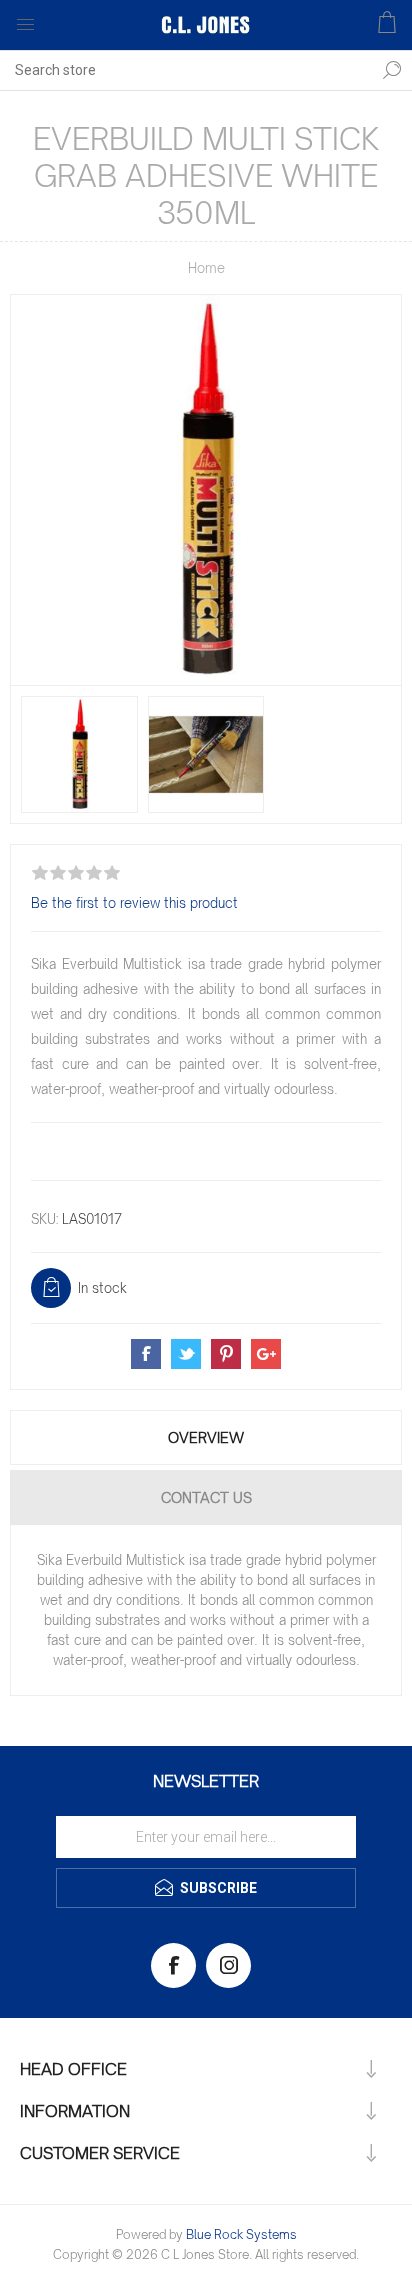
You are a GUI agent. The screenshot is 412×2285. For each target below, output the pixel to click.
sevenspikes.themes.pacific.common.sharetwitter (186, 1354)
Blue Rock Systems (241, 2234)
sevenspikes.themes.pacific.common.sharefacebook (146, 1354)
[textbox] (186, 70)
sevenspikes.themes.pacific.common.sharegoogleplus (266, 1354)
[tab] (206, 1437)
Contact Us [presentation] (206, 1497)
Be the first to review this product (134, 903)
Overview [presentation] (206, 1437)
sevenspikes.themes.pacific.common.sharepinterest (226, 1354)
